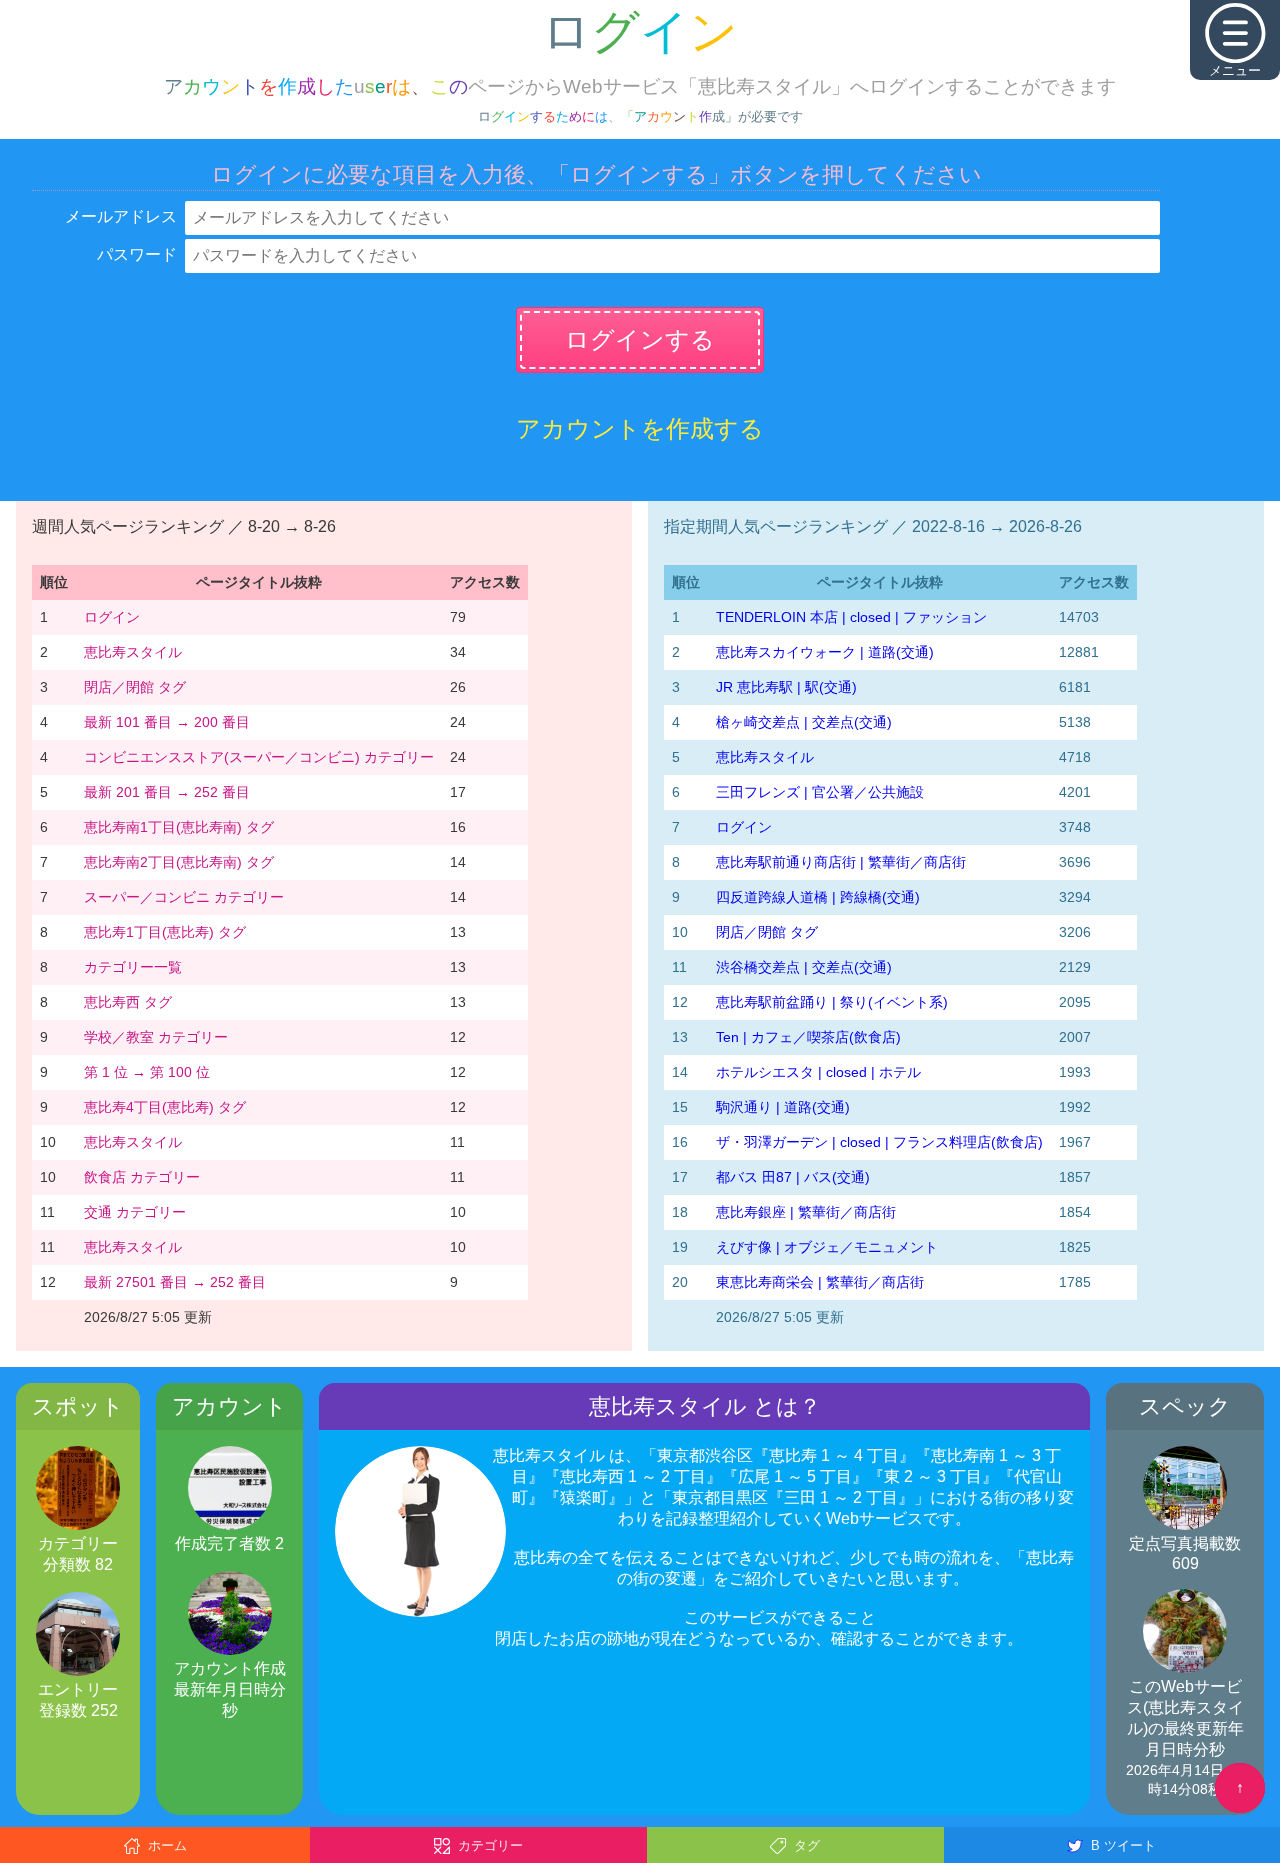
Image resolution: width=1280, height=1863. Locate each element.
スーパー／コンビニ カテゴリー (184, 897)
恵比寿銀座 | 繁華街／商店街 (806, 1212)
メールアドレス (121, 216)
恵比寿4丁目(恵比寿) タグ (165, 1107)
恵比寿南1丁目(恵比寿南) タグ (179, 827)
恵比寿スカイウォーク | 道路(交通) (825, 652)
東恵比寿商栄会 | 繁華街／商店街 (820, 1282)
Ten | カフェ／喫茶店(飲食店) (808, 1037)
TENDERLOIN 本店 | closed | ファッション (851, 617)
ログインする (640, 339)
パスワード (137, 254)
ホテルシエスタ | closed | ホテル (818, 1072)
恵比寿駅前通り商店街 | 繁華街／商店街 (841, 862)
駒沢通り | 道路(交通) (783, 1107)
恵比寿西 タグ (128, 1002)
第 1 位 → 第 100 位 (147, 1072)
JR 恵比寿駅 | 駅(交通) (786, 687)
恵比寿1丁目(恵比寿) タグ (165, 932)
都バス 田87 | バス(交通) (793, 1177)
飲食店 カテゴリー (142, 1177)
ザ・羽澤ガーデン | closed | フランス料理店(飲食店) (879, 1142)
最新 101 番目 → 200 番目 (167, 722)
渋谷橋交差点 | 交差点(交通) (804, 967)
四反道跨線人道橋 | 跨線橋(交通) (818, 897)
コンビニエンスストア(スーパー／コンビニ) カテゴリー (259, 757)
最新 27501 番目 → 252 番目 (175, 1282)
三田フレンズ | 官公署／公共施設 (820, 792)
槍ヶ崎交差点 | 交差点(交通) (804, 722)
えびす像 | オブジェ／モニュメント (827, 1247)
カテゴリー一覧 (133, 967)
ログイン (112, 617)
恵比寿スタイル (133, 652)
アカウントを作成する (640, 428)
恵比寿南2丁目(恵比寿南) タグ (179, 862)
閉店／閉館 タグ (135, 687)
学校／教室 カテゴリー (156, 1037)
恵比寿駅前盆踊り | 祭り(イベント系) (832, 1002)
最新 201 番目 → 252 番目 (167, 792)
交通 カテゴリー (135, 1212)
